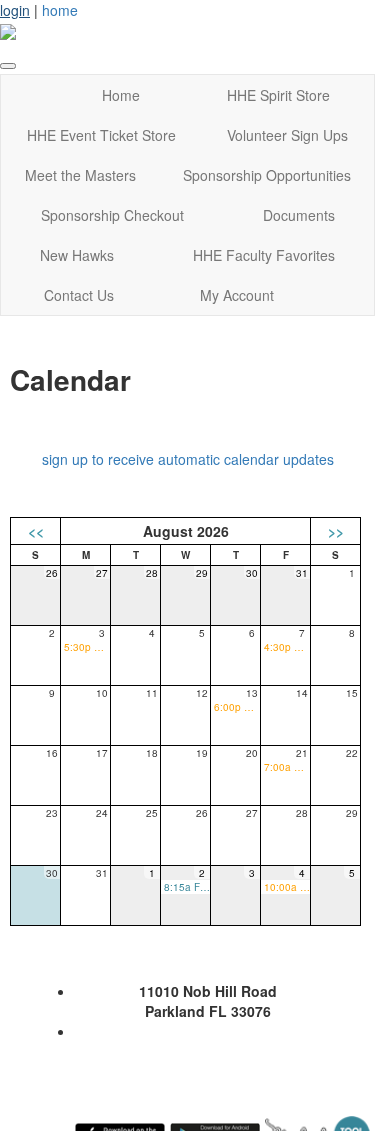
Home (121, 95)
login (15, 10)
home (60, 10)
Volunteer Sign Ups (287, 135)
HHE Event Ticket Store (101, 135)
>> (336, 531)
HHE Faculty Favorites (264, 255)
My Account (237, 295)
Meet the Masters (80, 175)
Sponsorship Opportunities (267, 175)
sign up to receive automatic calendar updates (188, 459)
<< (36, 531)
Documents (299, 215)
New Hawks (77, 255)
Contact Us (79, 295)
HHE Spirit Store (278, 95)
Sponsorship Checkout (112, 215)
